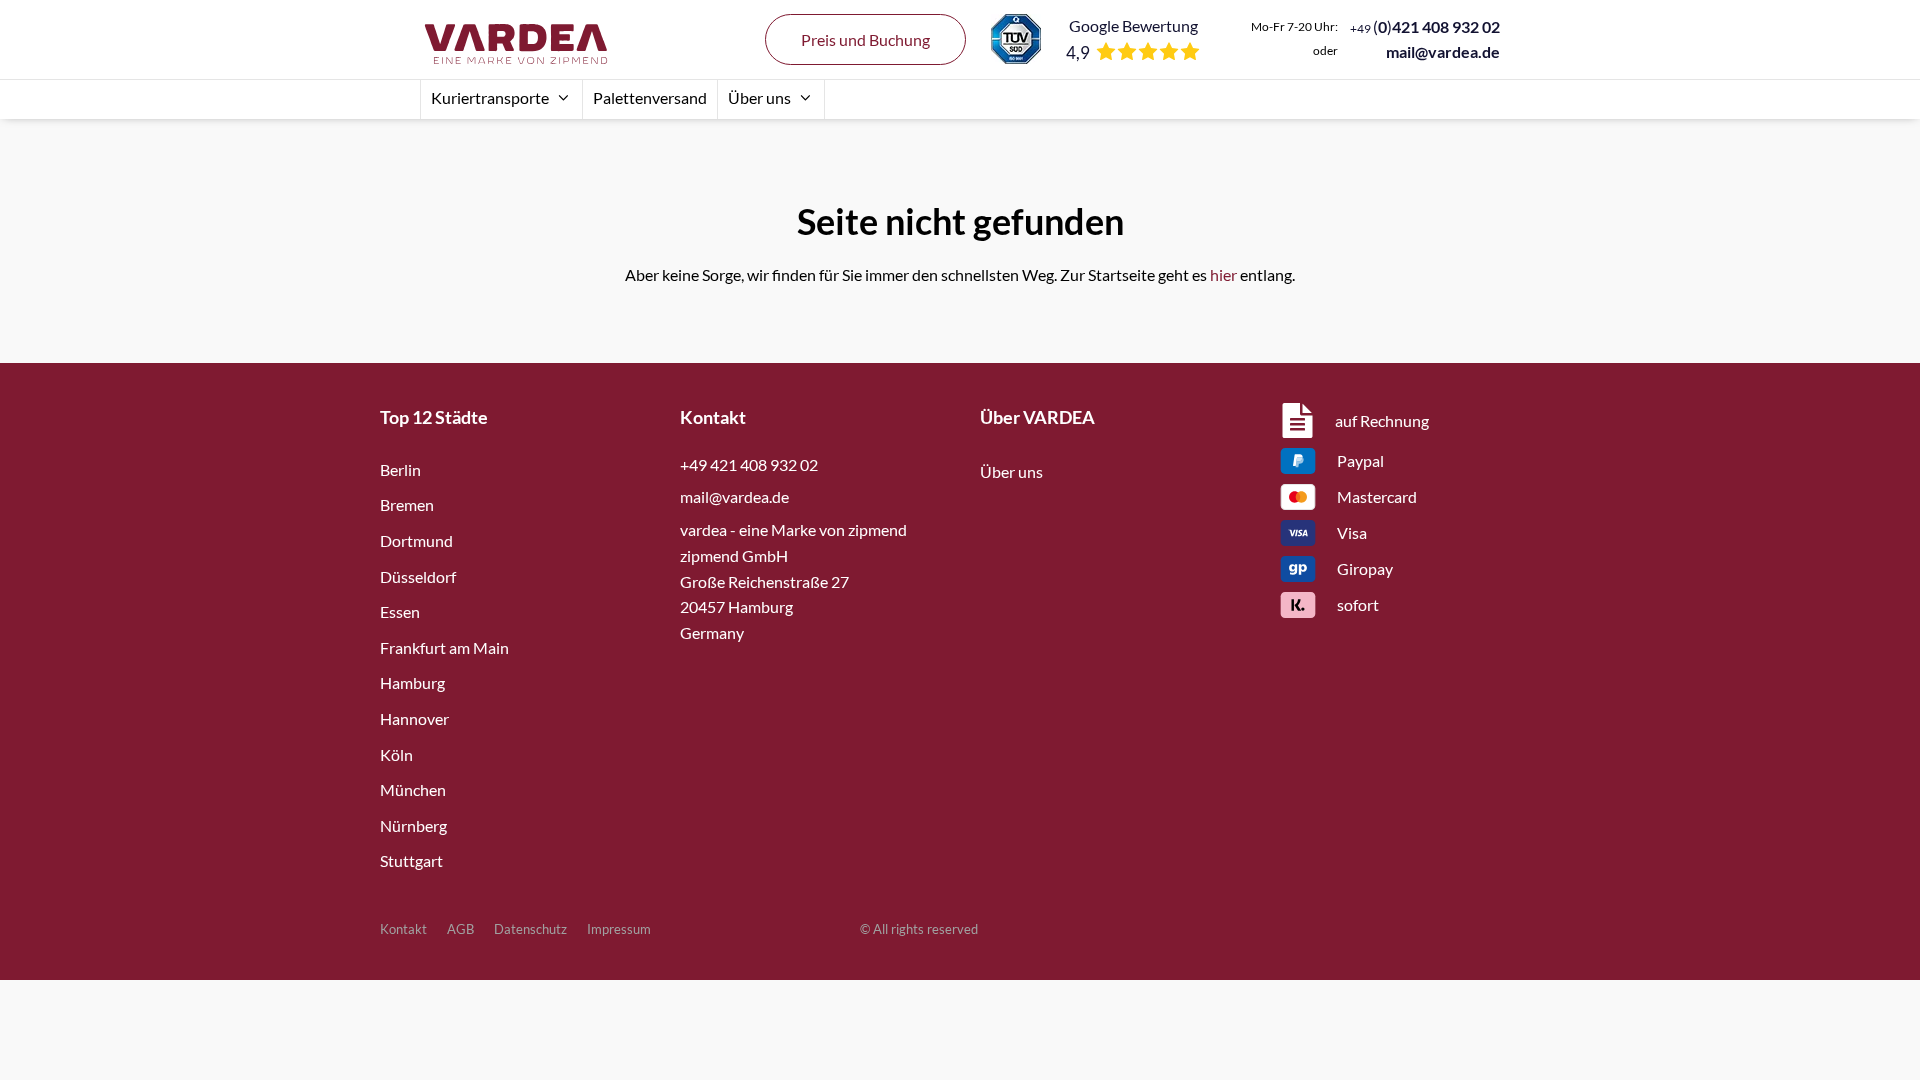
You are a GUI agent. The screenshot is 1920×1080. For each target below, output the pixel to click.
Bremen (407, 504)
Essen (400, 611)
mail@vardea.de (1443, 51)
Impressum (619, 929)
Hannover (414, 718)
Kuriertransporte (490, 97)
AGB (460, 929)
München (413, 789)
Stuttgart (411, 860)
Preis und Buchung (865, 39)
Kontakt (403, 929)
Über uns (759, 97)
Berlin (400, 469)
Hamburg (412, 682)
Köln (396, 754)
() (1425, 26)
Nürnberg (413, 825)
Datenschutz (530, 929)
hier (1223, 274)
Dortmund (416, 540)
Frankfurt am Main (444, 647)
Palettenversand (650, 97)
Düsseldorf (418, 576)
